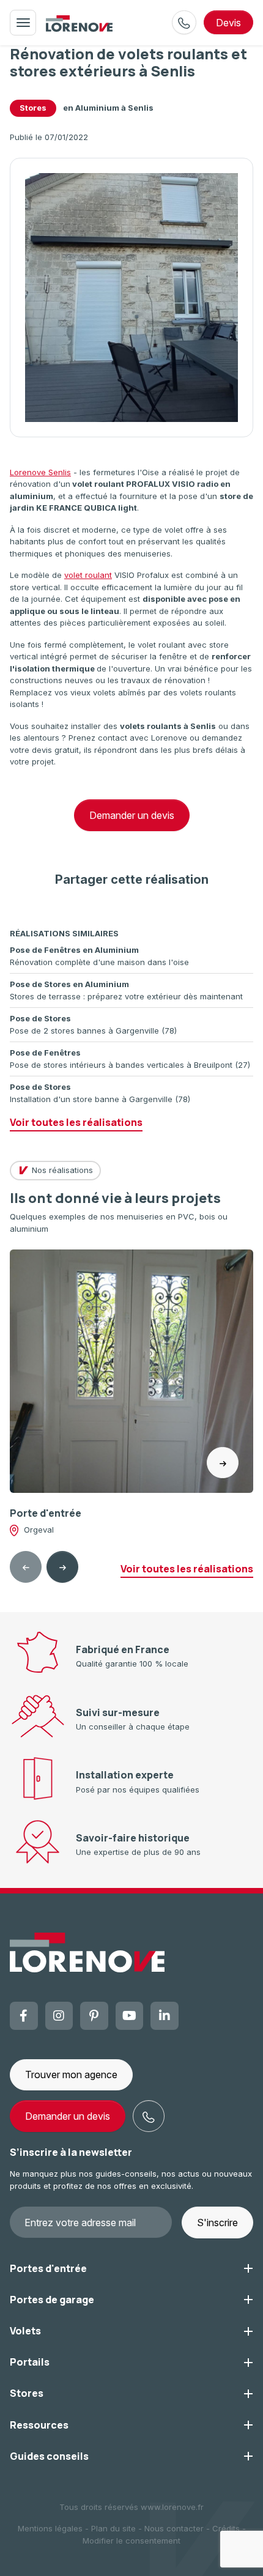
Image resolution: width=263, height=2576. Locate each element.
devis (228, 23)
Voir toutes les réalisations (76, 1122)
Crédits (226, 2528)
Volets (25, 2331)
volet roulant (88, 575)
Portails (30, 2362)
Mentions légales (50, 2528)
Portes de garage (52, 2300)
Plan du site (113, 2528)
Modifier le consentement (131, 2541)
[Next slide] (62, 1567)
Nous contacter (174, 2528)
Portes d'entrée (48, 2268)
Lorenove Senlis (40, 472)
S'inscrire (217, 2223)
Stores (33, 108)
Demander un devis (132, 815)
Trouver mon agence (71, 2074)
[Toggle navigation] (23, 23)
